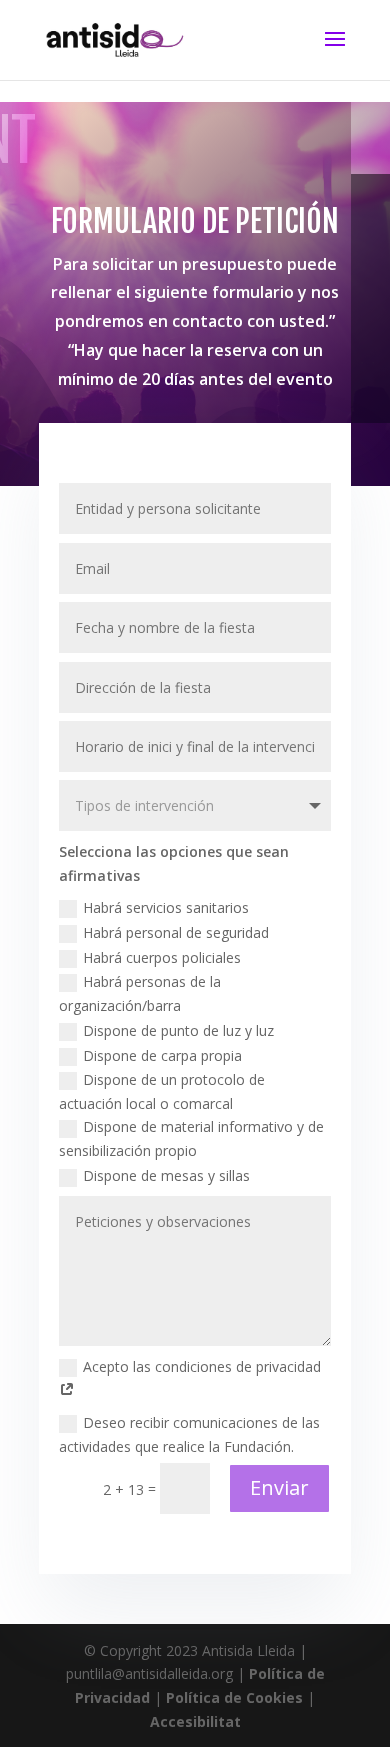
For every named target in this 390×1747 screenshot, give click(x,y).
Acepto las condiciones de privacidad (202, 1366)
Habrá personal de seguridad (176, 932)
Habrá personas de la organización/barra (140, 993)
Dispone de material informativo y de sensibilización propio (191, 1138)
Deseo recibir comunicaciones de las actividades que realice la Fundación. (189, 1434)
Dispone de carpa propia (162, 1055)
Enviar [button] (279, 1487)
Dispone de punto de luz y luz (178, 1030)
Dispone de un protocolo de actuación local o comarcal (162, 1091)
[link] (114, 39)
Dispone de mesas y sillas (166, 1175)
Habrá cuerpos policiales (162, 957)
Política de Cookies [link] (234, 1697)
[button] (335, 52)
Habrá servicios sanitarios (166, 907)
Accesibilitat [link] (195, 1721)
